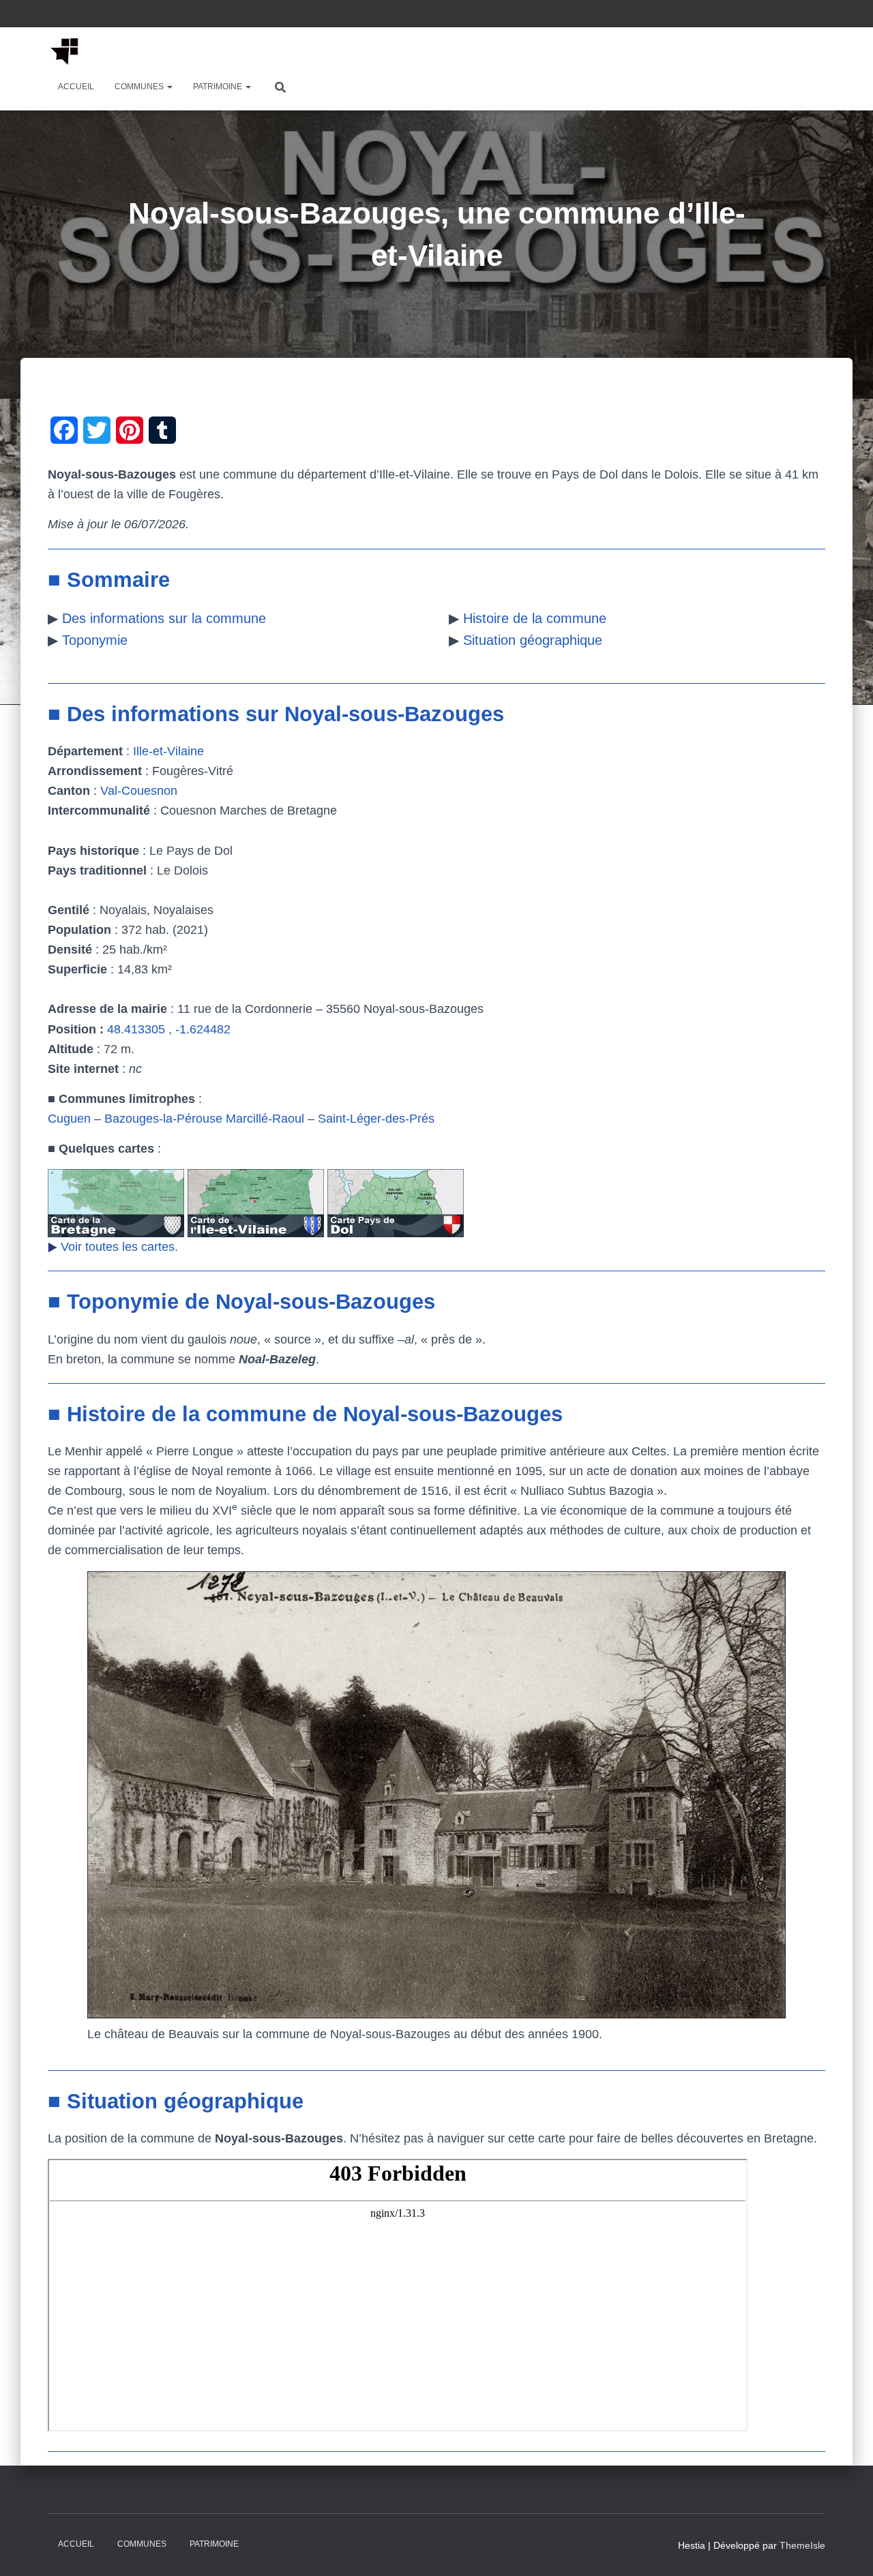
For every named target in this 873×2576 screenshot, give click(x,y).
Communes (140, 87)
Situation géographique (533, 640)
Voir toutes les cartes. (119, 1247)
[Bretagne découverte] (65, 51)
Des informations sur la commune (164, 618)
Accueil (76, 87)
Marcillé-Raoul (265, 1119)
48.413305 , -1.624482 (169, 1029)
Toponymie (95, 640)
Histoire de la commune (535, 618)
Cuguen (69, 1119)
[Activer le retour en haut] (846, 2549)
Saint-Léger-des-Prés (376, 1119)
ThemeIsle (802, 2545)
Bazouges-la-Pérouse (163, 1119)
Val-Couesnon (139, 791)
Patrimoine (219, 87)
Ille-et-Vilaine (168, 751)
